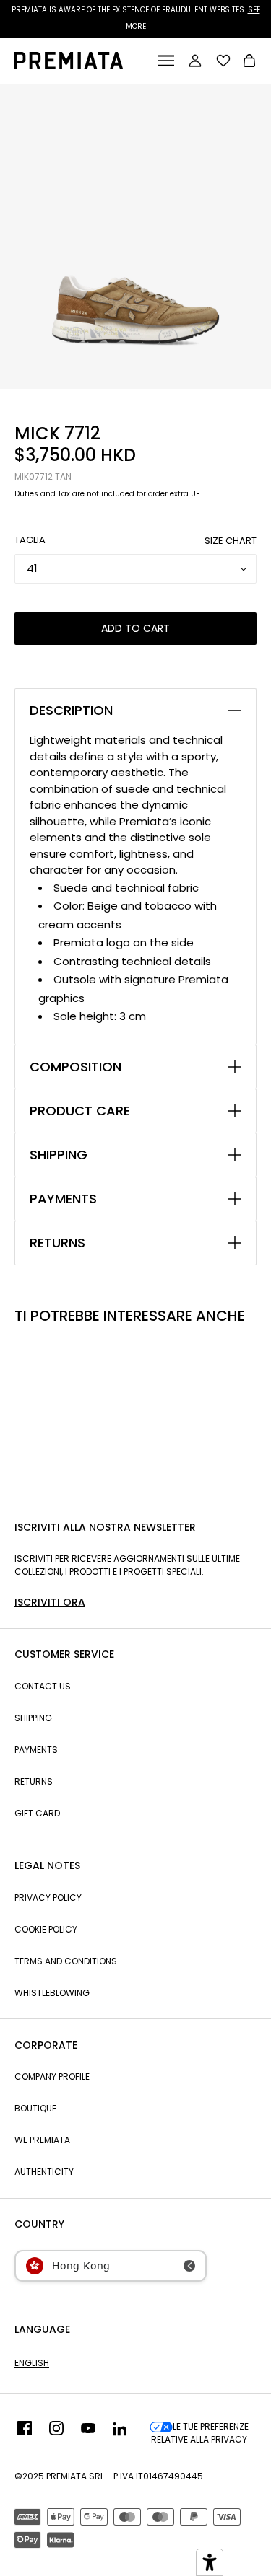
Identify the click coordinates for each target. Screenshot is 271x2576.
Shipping (33, 1718)
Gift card (37, 1813)
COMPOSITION (76, 1067)
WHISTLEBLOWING (52, 1993)
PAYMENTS (63, 1199)
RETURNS (57, 1243)
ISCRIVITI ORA (50, 1602)
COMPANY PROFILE (52, 2076)
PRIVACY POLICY (48, 1898)
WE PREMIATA (42, 2140)
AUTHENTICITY (44, 2172)
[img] (25, 2433)
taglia (30, 540)
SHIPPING (59, 1155)
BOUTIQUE (35, 2108)
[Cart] (249, 62)
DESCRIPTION (71, 711)
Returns (34, 1781)
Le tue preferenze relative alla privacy (200, 2433)
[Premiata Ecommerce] (69, 65)
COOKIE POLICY (46, 1929)
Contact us (43, 1686)
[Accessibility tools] (210, 2562)
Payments (36, 1750)
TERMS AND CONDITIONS (66, 1961)
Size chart (231, 541)
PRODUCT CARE (80, 1111)
